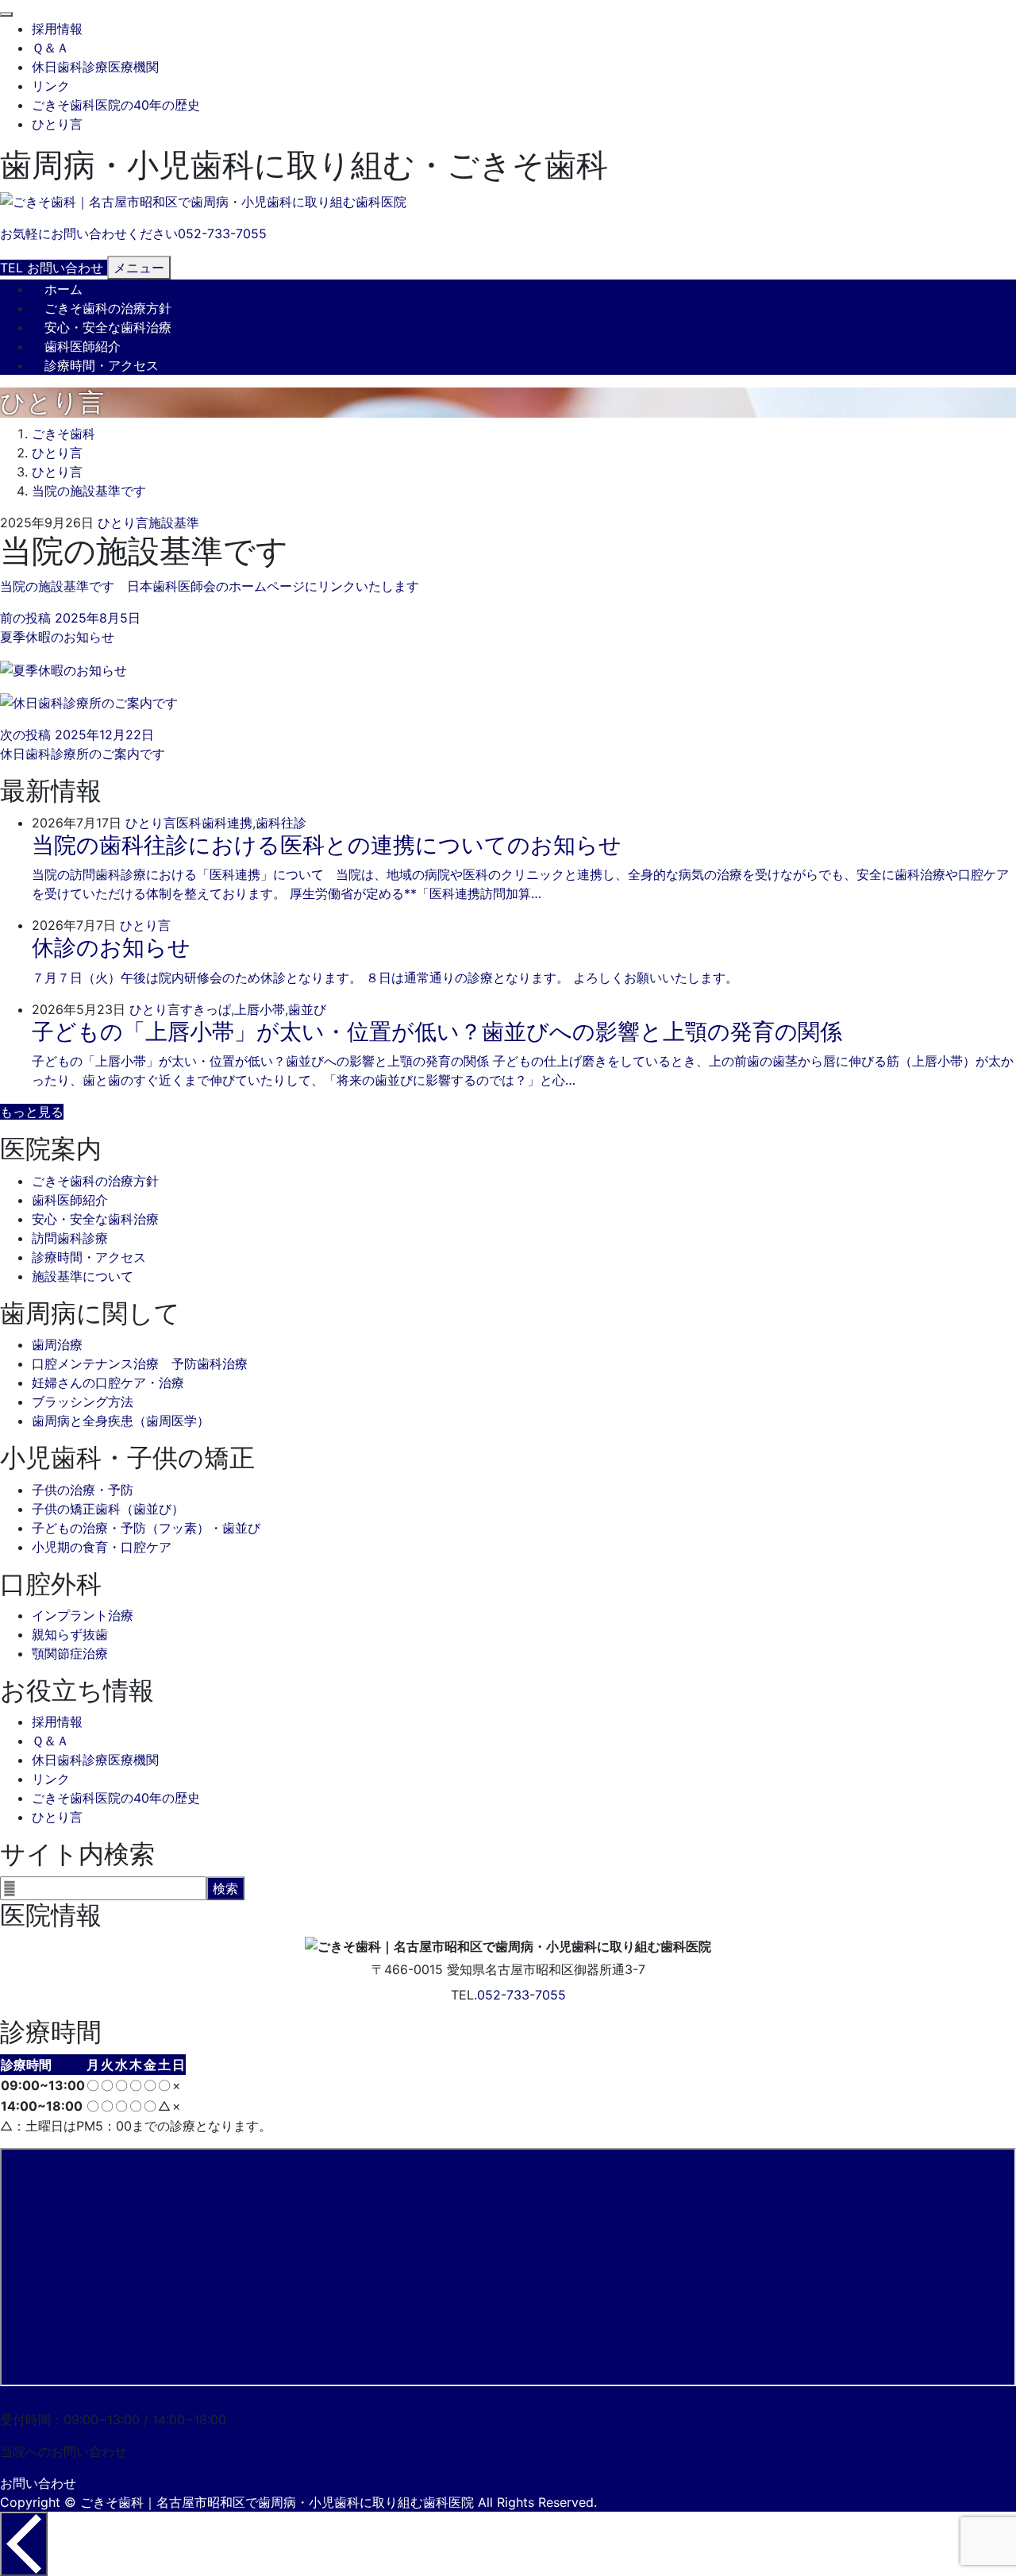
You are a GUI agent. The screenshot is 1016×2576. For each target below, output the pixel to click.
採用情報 (57, 29)
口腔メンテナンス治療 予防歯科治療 (140, 1363)
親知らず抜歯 (70, 1634)
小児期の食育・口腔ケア (102, 1547)
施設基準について (83, 1276)
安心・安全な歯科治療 (108, 327)
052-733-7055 (521, 1995)
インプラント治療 (83, 1615)
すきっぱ (206, 1009)
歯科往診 (281, 823)
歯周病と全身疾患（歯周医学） (121, 1421)
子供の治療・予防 (83, 1490)
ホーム (63, 289)
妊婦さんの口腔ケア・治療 (108, 1382)
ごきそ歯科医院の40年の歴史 (116, 105)
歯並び (307, 1009)
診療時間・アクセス (102, 365)
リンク (51, 86)
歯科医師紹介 (83, 346)
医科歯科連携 (214, 823)
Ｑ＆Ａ (50, 48)
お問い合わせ (38, 2483)
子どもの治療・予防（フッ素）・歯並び (146, 1528)
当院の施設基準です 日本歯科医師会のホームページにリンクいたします (210, 586)
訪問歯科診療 (70, 1238)
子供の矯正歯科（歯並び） (108, 1509)
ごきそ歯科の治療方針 (108, 308)
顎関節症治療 (70, 1653)
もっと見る (32, 1112)
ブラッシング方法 (83, 1402)
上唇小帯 (260, 1009)
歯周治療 (57, 1344)
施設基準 (174, 523)
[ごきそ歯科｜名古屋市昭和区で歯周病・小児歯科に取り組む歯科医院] (203, 202)
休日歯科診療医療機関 (95, 67)
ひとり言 (57, 124)
